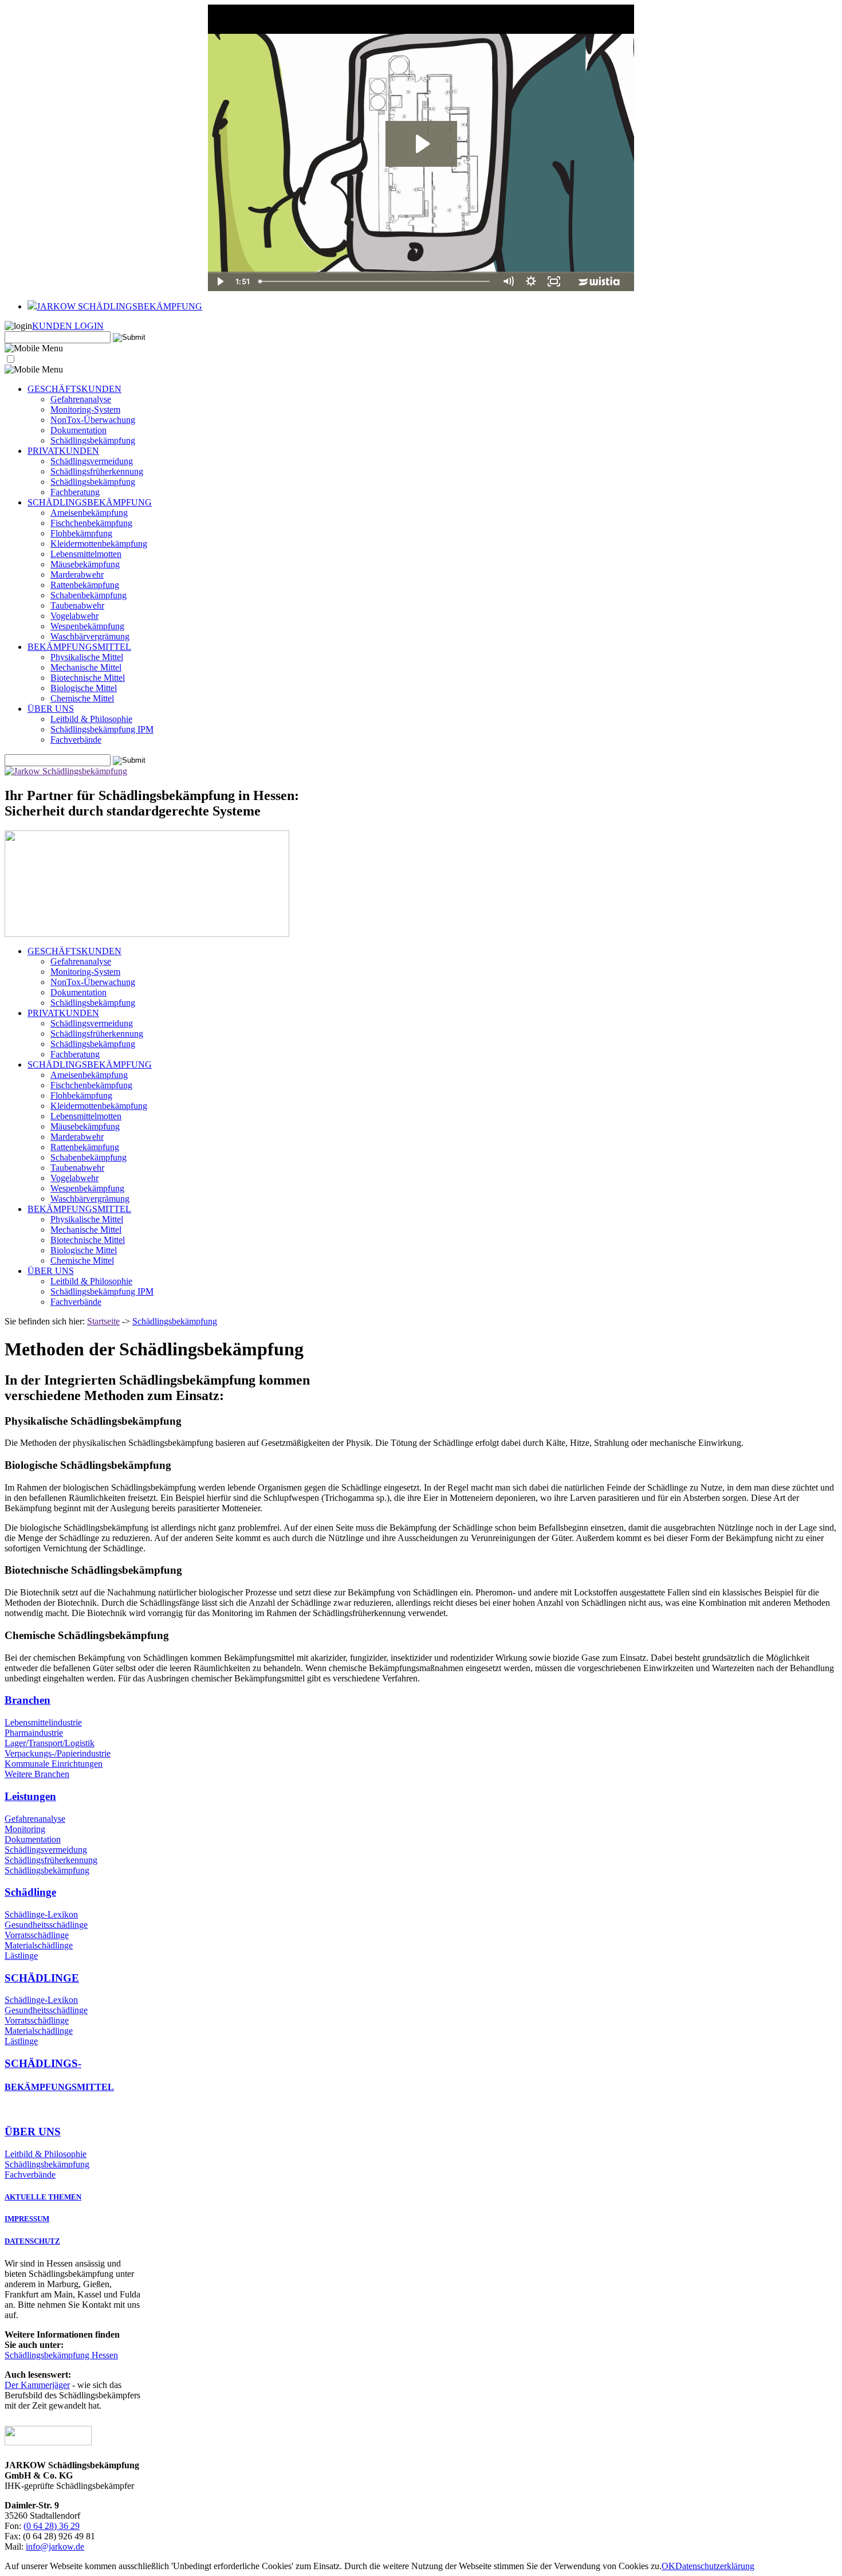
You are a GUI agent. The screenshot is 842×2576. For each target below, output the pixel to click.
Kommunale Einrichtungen (54, 1764)
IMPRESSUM (27, 2219)
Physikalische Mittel (87, 657)
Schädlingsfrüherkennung (97, 471)
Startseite (103, 1321)
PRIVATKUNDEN (63, 451)
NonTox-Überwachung (93, 420)
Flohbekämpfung (81, 533)
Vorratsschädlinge (37, 1935)
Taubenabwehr (77, 605)
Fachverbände (76, 740)
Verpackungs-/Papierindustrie (58, 1753)
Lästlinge (21, 1956)
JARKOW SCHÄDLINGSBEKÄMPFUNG (119, 306)
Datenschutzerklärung (715, 2566)
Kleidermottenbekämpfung (99, 544)
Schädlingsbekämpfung (93, 440)
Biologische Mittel (84, 688)
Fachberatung (75, 492)
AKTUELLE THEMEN (43, 2197)
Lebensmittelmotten (86, 554)
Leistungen (30, 1796)
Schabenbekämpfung (88, 595)
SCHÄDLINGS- (43, 2063)
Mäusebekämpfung (85, 564)
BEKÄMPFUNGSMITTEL (79, 647)
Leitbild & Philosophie (91, 719)
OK (668, 2566)
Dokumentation (78, 430)
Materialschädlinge (39, 1945)
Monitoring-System (85, 409)
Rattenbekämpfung (85, 585)
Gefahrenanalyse (81, 399)
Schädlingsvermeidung (92, 461)
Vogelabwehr (74, 616)
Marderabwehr (77, 575)
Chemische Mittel (82, 698)
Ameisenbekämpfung (89, 513)
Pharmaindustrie (34, 1733)
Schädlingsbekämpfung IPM (102, 729)
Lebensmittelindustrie (43, 1722)
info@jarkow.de (55, 2546)
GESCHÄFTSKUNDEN (74, 389)
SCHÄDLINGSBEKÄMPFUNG (90, 502)
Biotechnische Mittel (88, 678)
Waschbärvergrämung (90, 636)
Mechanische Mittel (86, 667)
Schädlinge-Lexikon (41, 1914)
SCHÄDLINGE (42, 1978)
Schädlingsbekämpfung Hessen (61, 2355)
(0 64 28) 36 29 (52, 2526)
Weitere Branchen (37, 1774)
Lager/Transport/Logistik (50, 1743)
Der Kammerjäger (37, 2385)
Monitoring (25, 1829)
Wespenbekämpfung (87, 626)
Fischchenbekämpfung (91, 523)
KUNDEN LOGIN (68, 326)
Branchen (27, 1700)
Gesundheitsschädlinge (46, 1925)
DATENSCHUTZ (32, 2241)
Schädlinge (30, 1892)
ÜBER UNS (51, 709)
